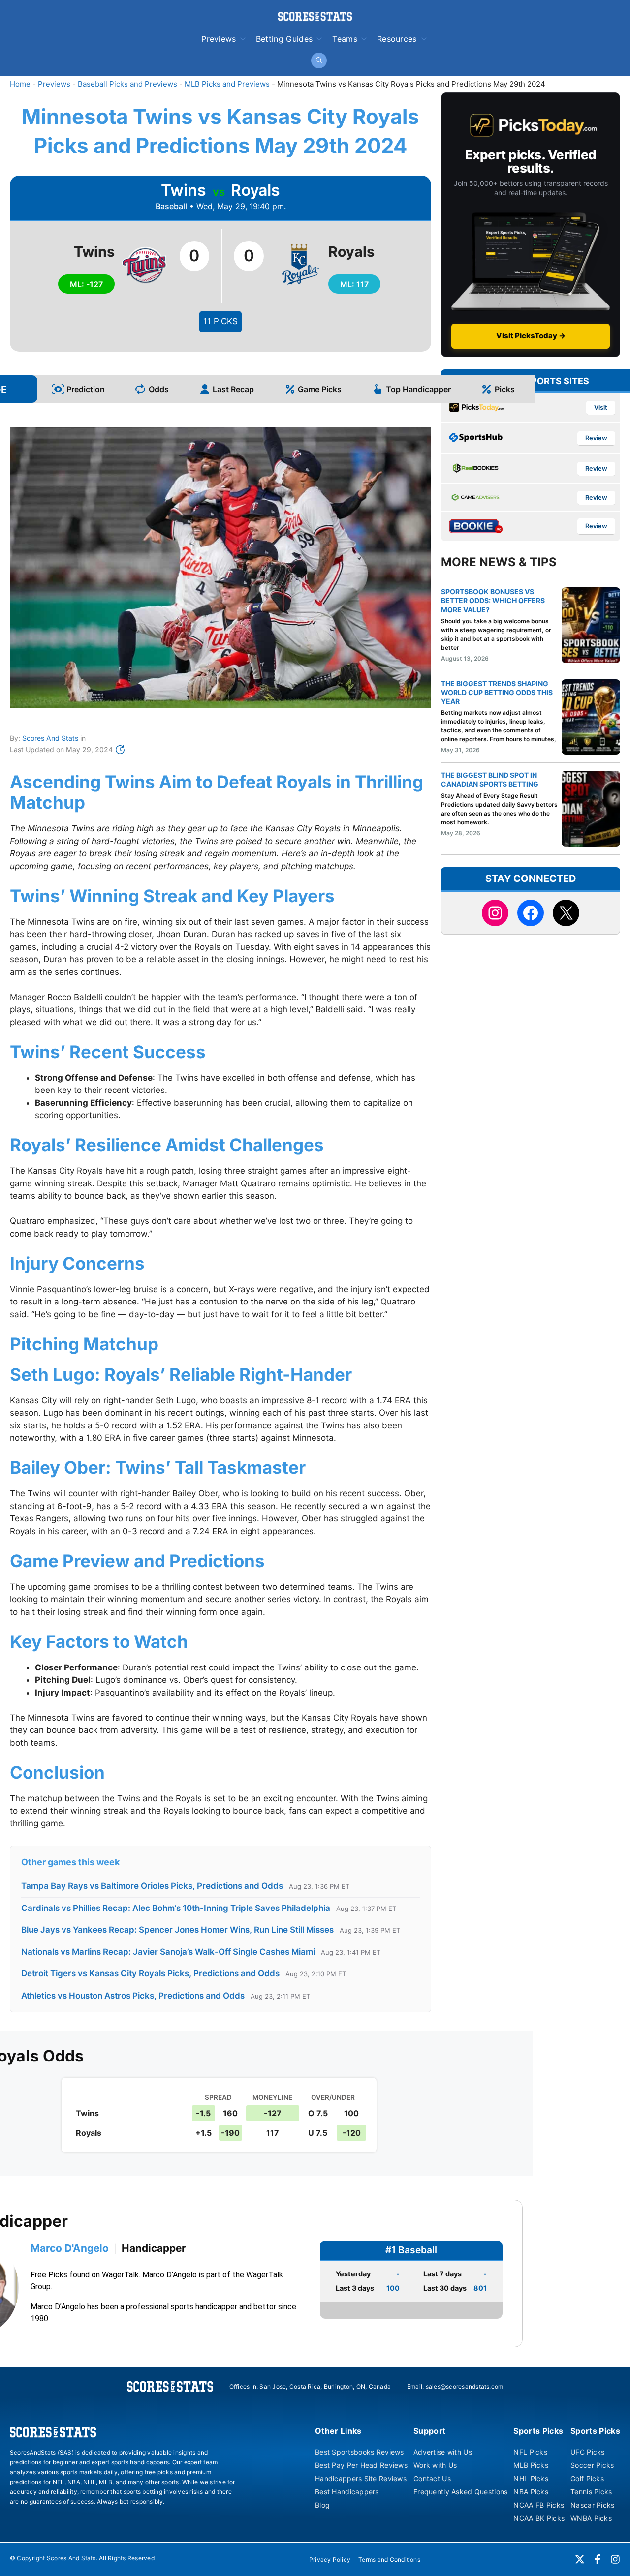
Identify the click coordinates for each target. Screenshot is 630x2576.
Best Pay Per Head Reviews (361, 2465)
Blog (322, 2505)
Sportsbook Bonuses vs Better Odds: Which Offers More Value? (493, 600)
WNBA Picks (591, 2518)
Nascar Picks (592, 2505)
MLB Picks (531, 2465)
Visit (601, 408)
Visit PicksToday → (531, 336)
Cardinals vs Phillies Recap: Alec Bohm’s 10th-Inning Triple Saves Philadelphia (176, 1908)
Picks (505, 389)
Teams (345, 39)
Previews (219, 39)
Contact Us (432, 2478)
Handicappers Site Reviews (361, 2478)
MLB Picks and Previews (227, 84)
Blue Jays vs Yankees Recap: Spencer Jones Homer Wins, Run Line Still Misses (177, 1930)
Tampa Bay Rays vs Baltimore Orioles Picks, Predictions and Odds (152, 1886)
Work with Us (435, 2465)
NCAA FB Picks (539, 2505)
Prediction (86, 389)
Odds (159, 389)
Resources (397, 39)
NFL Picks (530, 2452)
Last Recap (233, 389)
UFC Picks (588, 2452)
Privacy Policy (330, 2560)
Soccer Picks (592, 2465)
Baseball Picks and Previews (127, 84)
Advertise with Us (443, 2452)
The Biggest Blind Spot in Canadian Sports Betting (490, 779)
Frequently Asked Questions (460, 2492)
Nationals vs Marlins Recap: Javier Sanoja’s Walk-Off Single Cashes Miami (168, 1952)
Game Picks (320, 389)
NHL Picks (531, 2478)
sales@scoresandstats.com (465, 2386)
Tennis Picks (591, 2492)
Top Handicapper (418, 389)
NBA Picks (531, 2492)
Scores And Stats (50, 738)
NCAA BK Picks (539, 2518)
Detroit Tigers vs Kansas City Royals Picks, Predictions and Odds (150, 1973)
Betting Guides (284, 39)
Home (20, 84)
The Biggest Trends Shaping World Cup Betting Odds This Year (497, 692)
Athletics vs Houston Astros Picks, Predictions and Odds (133, 1996)
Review (596, 438)
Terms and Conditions (389, 2560)
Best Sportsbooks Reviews (360, 2452)
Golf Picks (587, 2478)
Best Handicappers (347, 2492)
